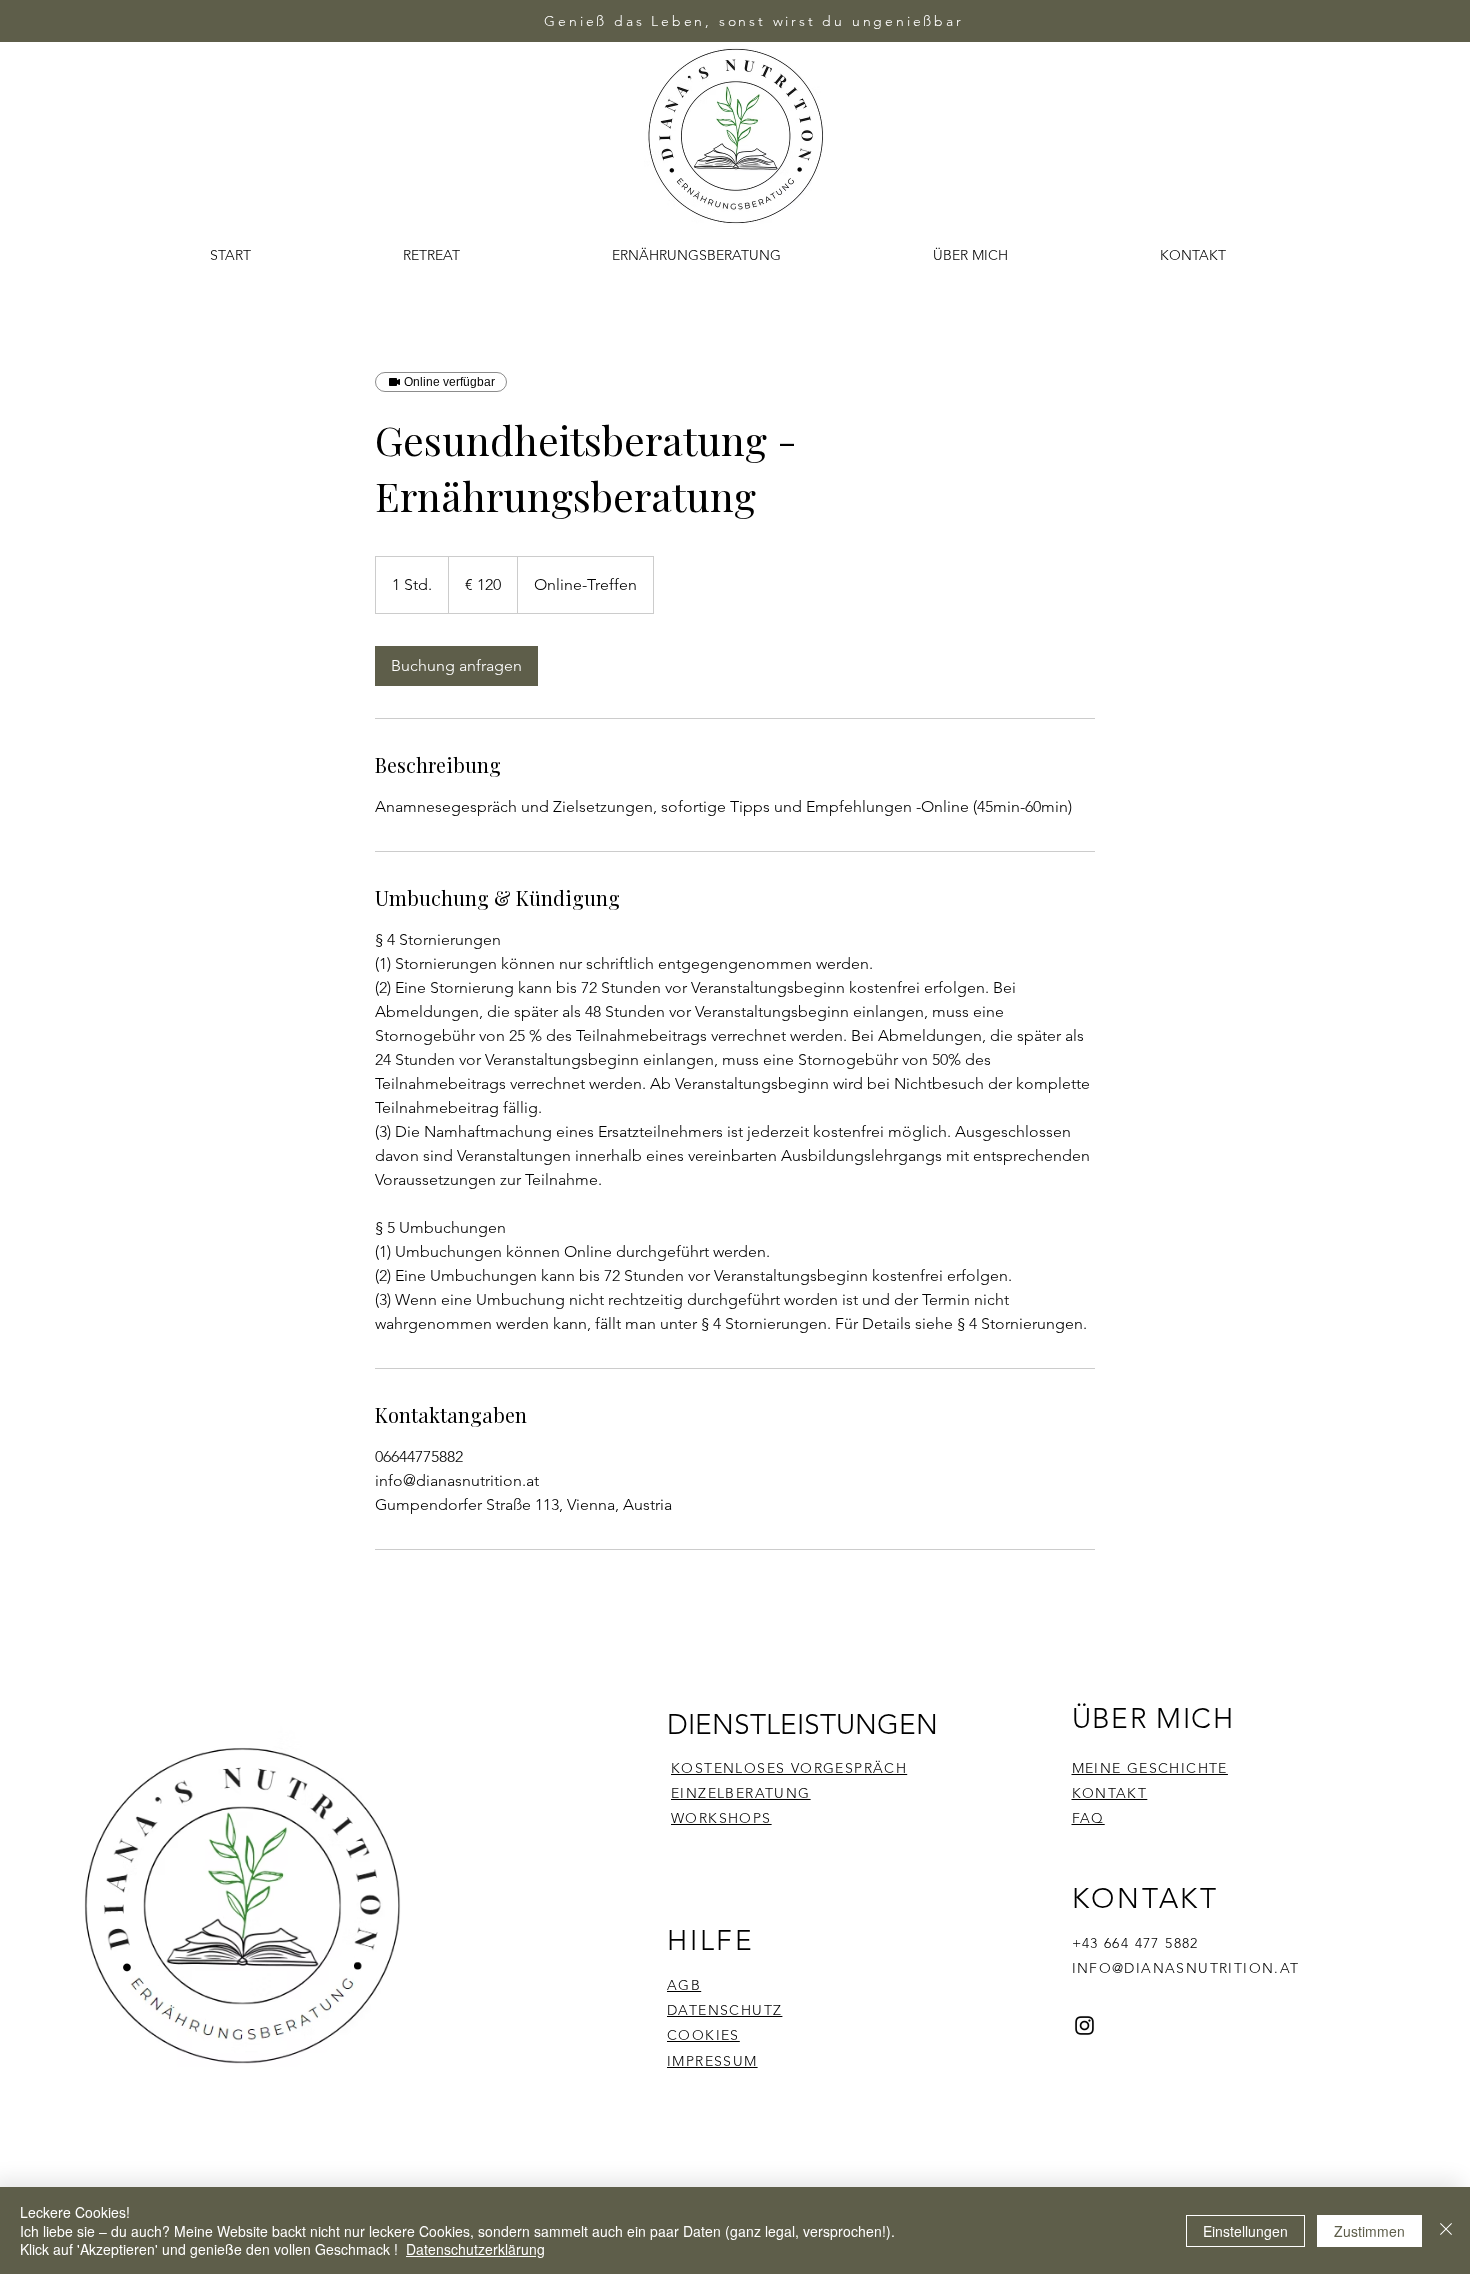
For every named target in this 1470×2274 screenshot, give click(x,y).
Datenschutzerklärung (475, 2249)
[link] (456, 666)
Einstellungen (1245, 2231)
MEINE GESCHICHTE (1150, 1768)
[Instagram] (1084, 2025)
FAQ (1088, 1818)
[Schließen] (1446, 2230)
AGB (684, 1985)
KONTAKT (1110, 1793)
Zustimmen (1369, 2231)
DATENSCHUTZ (724, 2010)
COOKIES (703, 2035)
